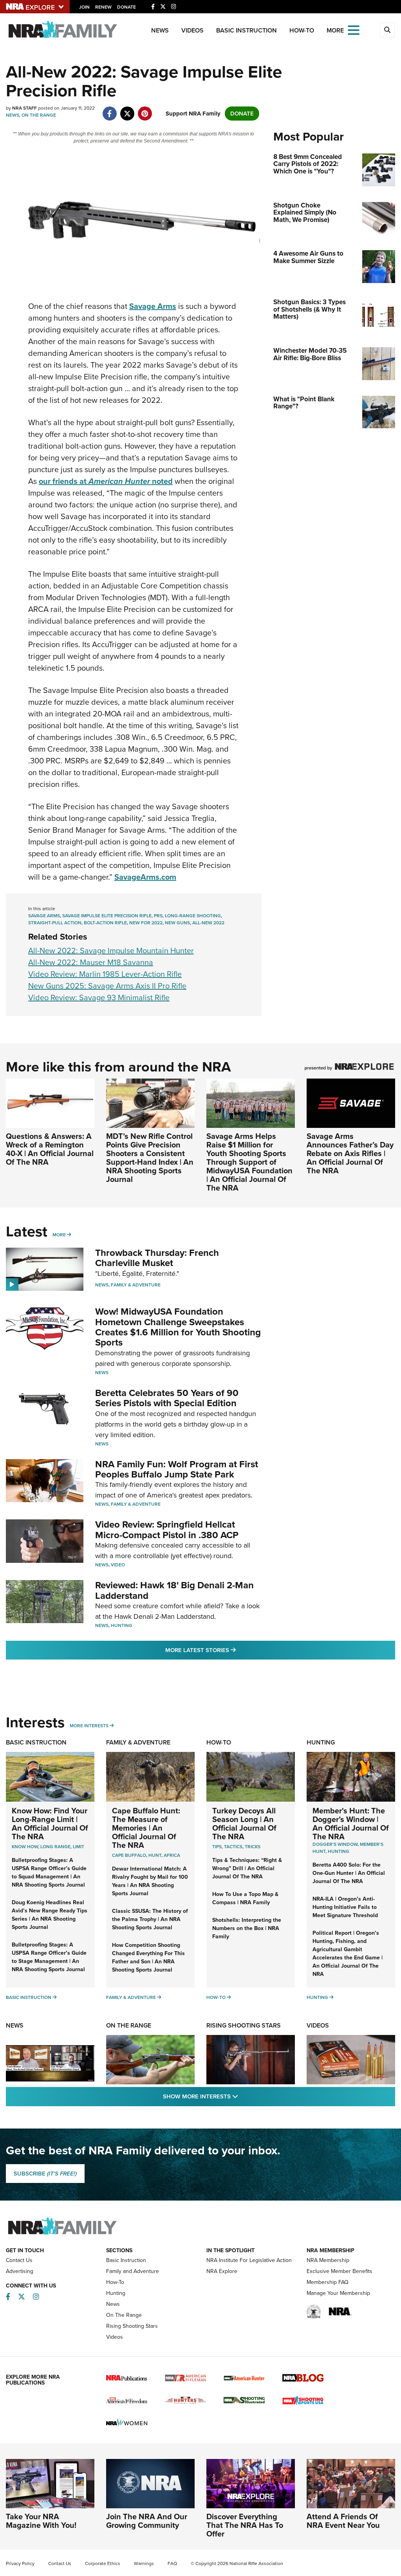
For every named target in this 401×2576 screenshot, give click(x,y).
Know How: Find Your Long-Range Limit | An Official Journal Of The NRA (50, 1824)
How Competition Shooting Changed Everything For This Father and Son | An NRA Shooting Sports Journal (148, 1957)
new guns (177, 923)
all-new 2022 (208, 923)
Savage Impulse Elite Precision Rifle (107, 916)
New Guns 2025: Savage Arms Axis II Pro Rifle (107, 986)
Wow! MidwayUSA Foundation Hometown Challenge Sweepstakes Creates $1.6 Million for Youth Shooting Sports (178, 1327)
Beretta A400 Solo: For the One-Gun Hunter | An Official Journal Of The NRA (349, 1873)
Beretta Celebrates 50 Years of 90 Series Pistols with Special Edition (167, 1398)
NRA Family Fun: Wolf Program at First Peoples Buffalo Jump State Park (177, 1469)
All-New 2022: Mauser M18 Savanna (91, 962)
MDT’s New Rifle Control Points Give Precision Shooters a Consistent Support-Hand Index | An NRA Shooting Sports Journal (150, 1158)
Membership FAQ (328, 2282)
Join (84, 7)
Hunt (155, 1855)
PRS (158, 916)
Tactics (233, 1847)
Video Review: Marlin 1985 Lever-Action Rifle (105, 974)
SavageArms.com (145, 877)
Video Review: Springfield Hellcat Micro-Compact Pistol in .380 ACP (167, 1530)
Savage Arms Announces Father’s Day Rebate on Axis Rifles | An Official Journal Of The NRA (350, 1153)
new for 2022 (146, 923)
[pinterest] (145, 110)
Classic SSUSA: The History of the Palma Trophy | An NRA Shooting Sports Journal (150, 1919)
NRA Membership (328, 2260)
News (160, 30)
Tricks (253, 1847)
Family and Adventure (133, 2271)
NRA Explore (222, 2271)
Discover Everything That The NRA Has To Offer (245, 2525)
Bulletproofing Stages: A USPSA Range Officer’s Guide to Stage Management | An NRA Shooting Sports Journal (49, 1957)
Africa (172, 1855)
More (59, 1235)
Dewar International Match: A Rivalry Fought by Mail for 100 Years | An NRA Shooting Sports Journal (150, 1881)
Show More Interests (243, 2096)
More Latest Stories (232, 1650)
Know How (25, 1847)
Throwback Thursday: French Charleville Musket (157, 1258)
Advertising (20, 2271)
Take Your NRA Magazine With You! (41, 2521)
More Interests (89, 1726)
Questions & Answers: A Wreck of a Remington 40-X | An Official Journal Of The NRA (50, 1149)
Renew (103, 7)
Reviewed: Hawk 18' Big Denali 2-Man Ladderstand (174, 1590)
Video (118, 1565)
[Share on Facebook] (109, 110)
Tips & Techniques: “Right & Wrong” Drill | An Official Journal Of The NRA (247, 1868)
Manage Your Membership (338, 2293)
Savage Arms (44, 916)
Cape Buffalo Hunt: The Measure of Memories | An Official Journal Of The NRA (146, 1828)
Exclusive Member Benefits (340, 2271)
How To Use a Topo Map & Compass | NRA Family (245, 1898)
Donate (126, 7)
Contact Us (19, 2260)
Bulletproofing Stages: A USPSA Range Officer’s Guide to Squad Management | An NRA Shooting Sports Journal (49, 1872)
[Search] (387, 30)
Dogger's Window (335, 1844)
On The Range (39, 115)
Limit (79, 1847)
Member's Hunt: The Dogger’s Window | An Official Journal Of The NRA (351, 1824)
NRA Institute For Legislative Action (249, 2260)
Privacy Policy (20, 2563)
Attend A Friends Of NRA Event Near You (343, 2521)
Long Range (55, 1847)
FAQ (172, 2563)
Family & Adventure (136, 1285)
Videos (192, 30)
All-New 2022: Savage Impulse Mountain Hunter (111, 951)
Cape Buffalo (129, 1855)
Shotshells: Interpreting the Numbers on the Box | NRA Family (247, 1928)
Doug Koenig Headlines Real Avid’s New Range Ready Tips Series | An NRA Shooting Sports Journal (50, 1915)
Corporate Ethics (103, 2563)
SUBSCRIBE (45, 2174)
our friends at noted (106, 481)
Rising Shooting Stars (244, 2025)
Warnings (144, 2563)
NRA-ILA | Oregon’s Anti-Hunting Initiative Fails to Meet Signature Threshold (345, 1907)
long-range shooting (193, 916)
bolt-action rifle (105, 923)
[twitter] (127, 110)
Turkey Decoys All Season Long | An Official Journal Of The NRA (244, 1824)
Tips (217, 1847)
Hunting (122, 1625)
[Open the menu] (354, 30)
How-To (302, 30)
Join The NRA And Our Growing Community (147, 2521)
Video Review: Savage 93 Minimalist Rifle (99, 998)
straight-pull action (55, 923)
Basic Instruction (247, 30)
